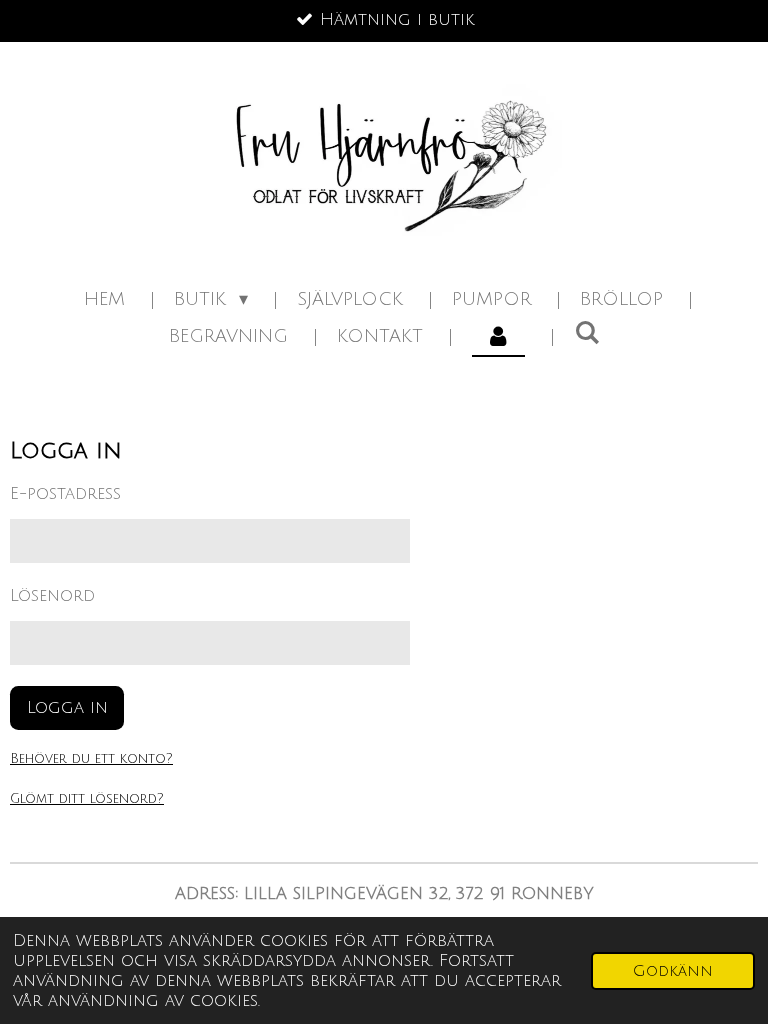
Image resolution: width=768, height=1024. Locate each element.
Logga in (67, 708)
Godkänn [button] (673, 971)
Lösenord (52, 596)
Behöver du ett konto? (91, 759)
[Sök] (586, 333)
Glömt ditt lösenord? (87, 799)
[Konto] (498, 336)
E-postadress (65, 494)
